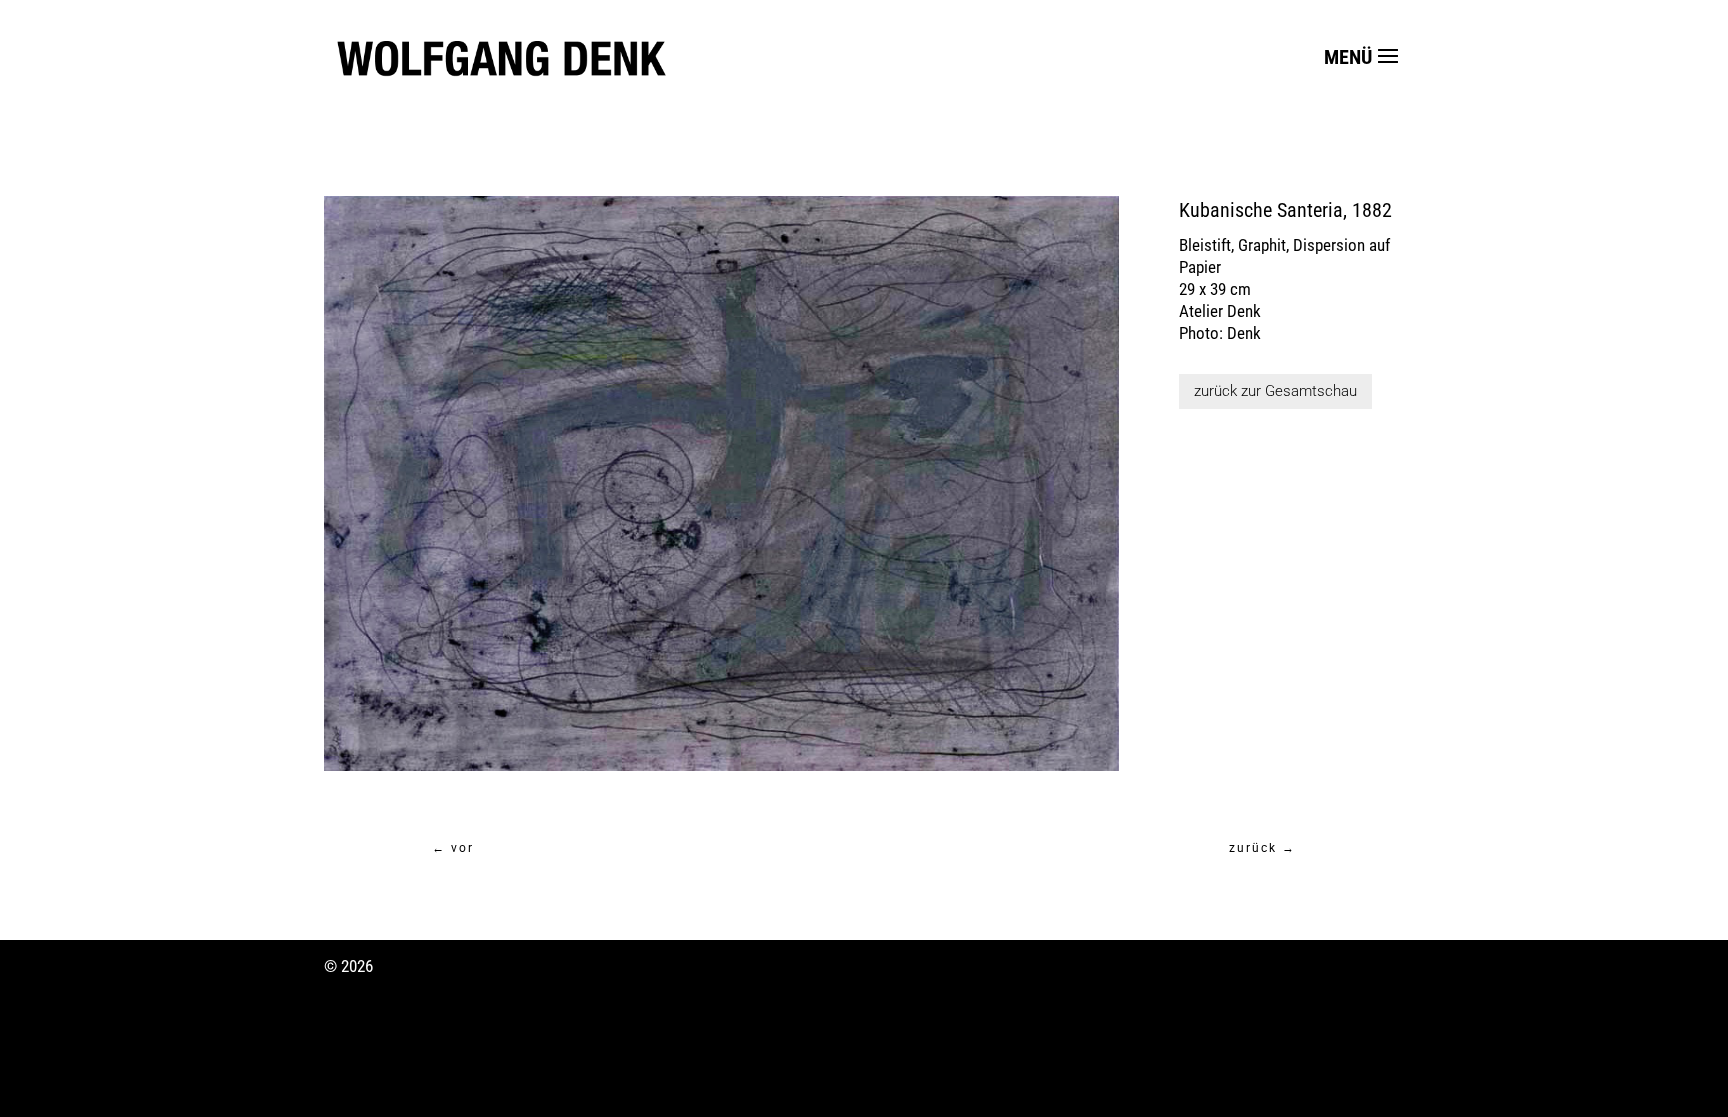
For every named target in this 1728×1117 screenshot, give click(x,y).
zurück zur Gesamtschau (1275, 391)
